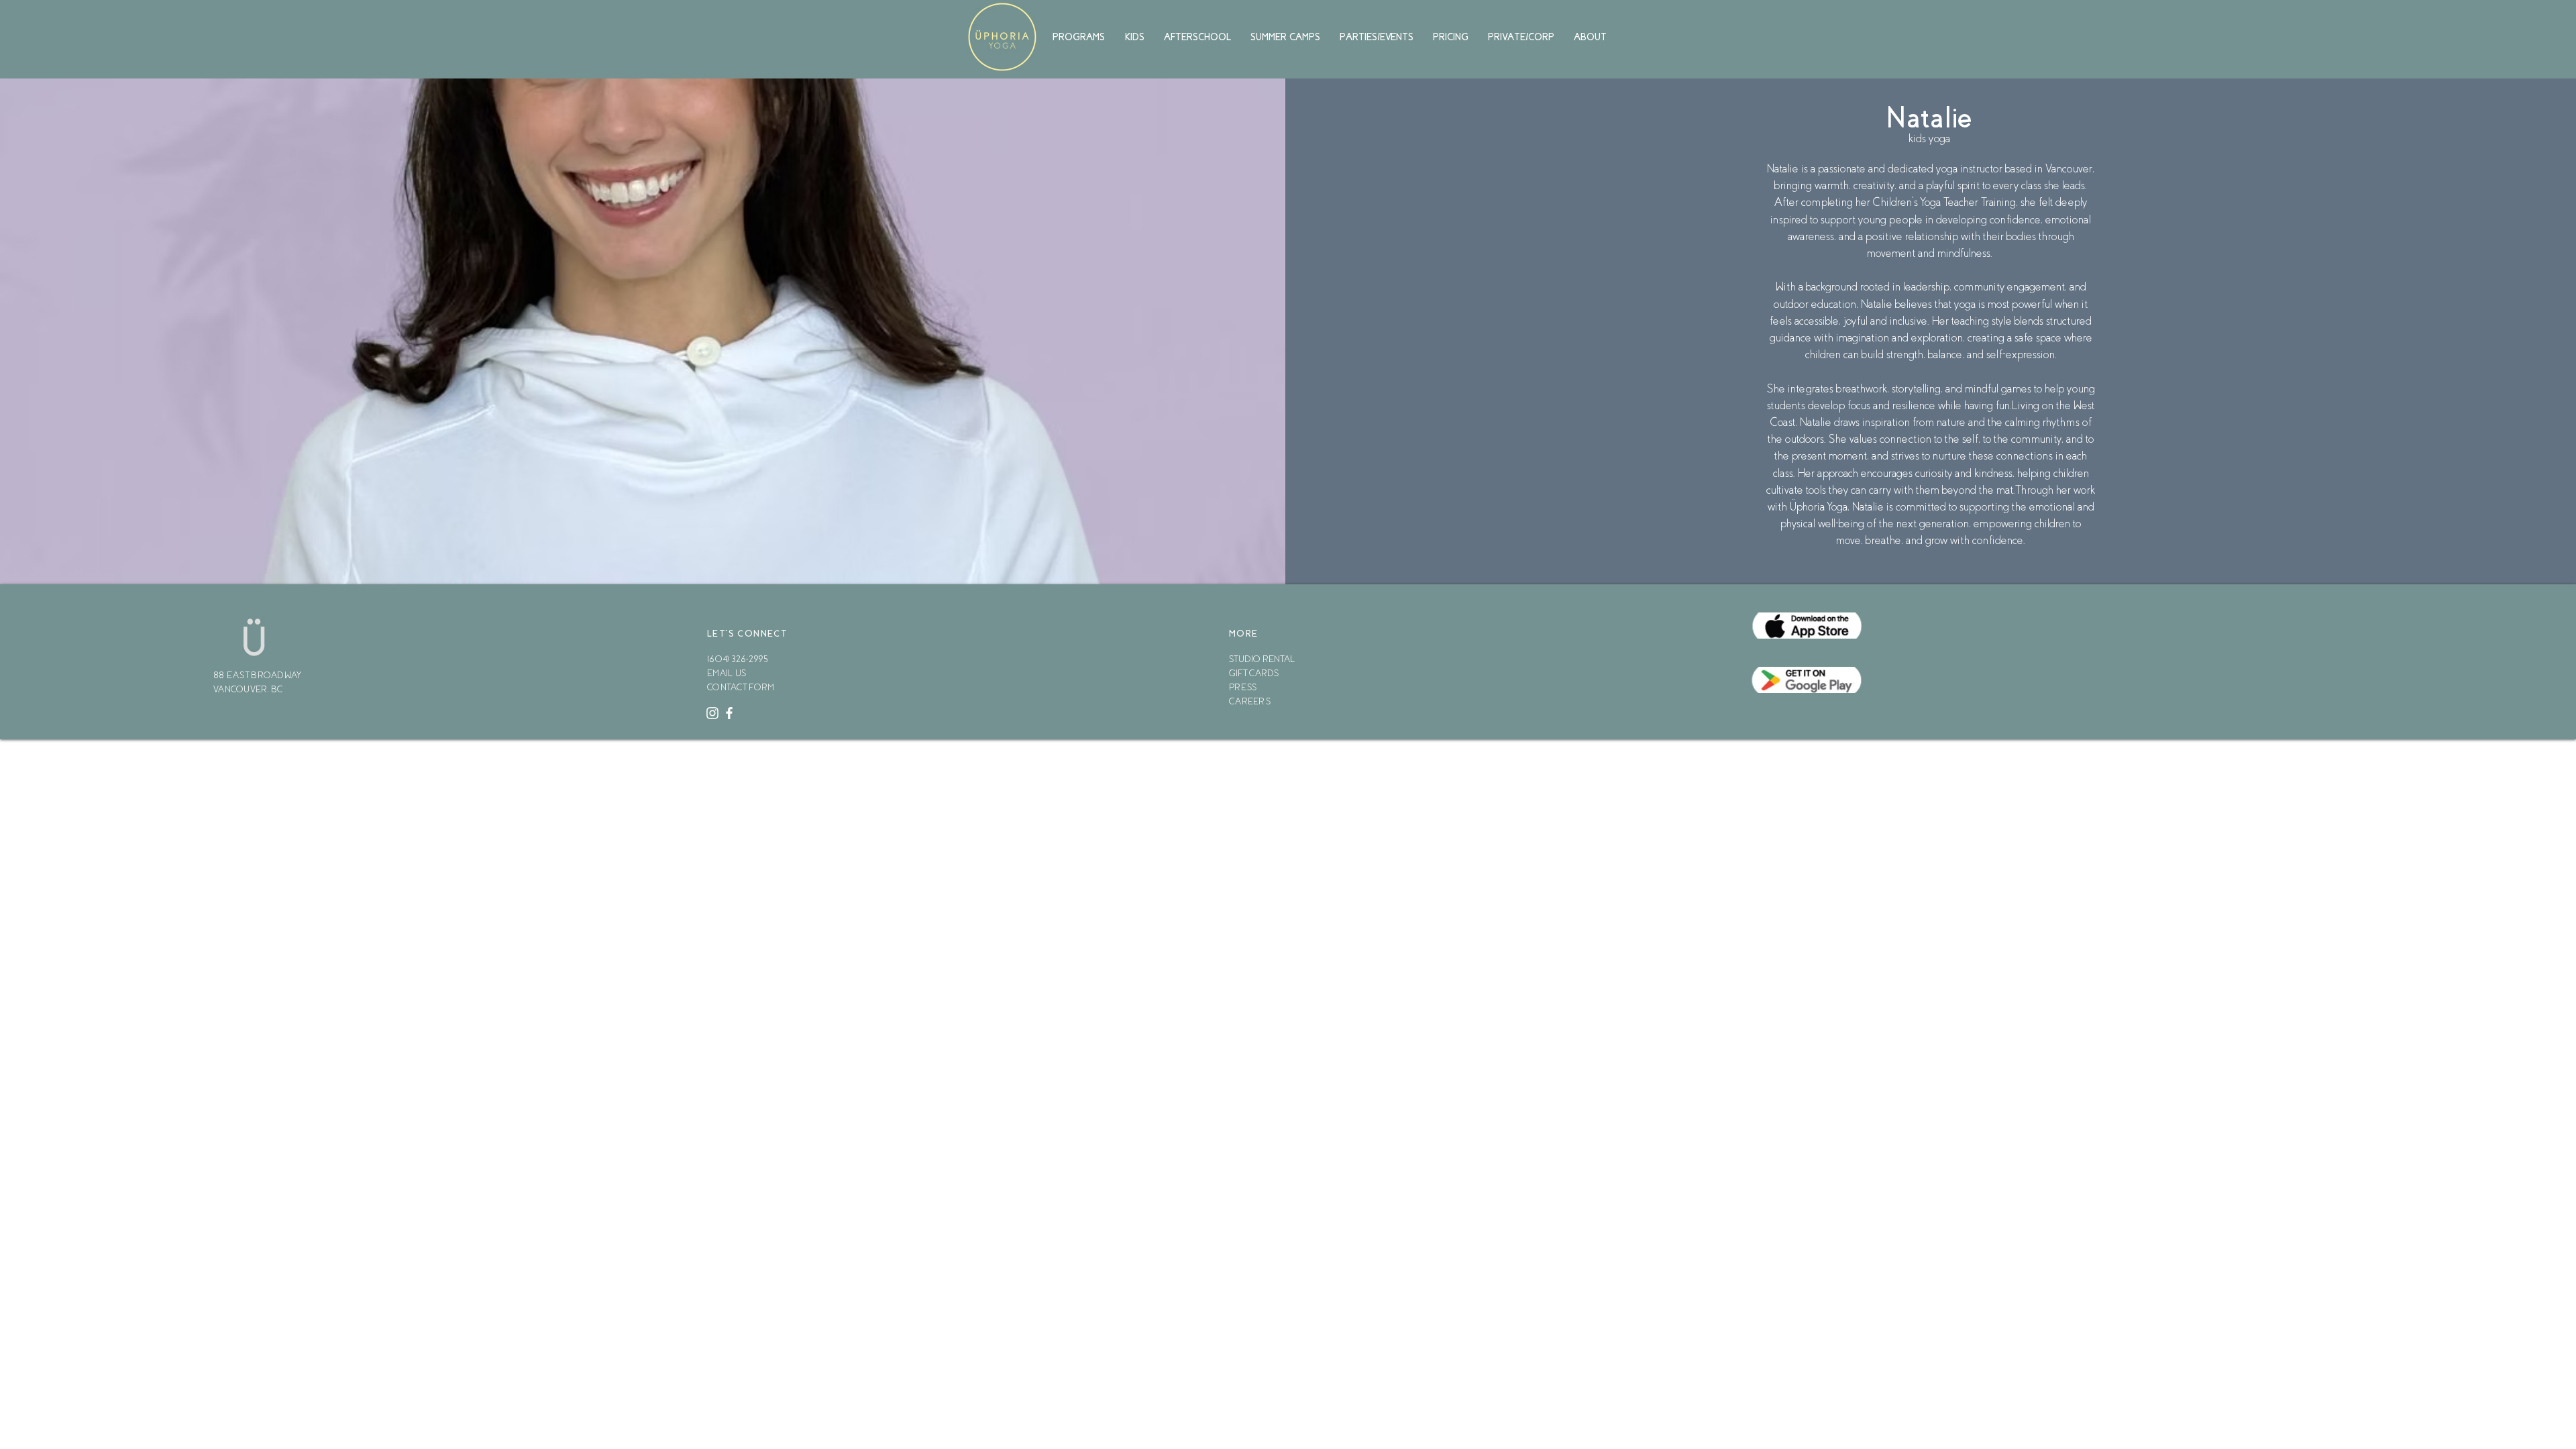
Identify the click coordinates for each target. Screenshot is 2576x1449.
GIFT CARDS (1254, 673)
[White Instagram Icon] (712, 713)
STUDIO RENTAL (1262, 659)
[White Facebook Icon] (729, 713)
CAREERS (1250, 701)
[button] (1080, 37)
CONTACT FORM (741, 687)
